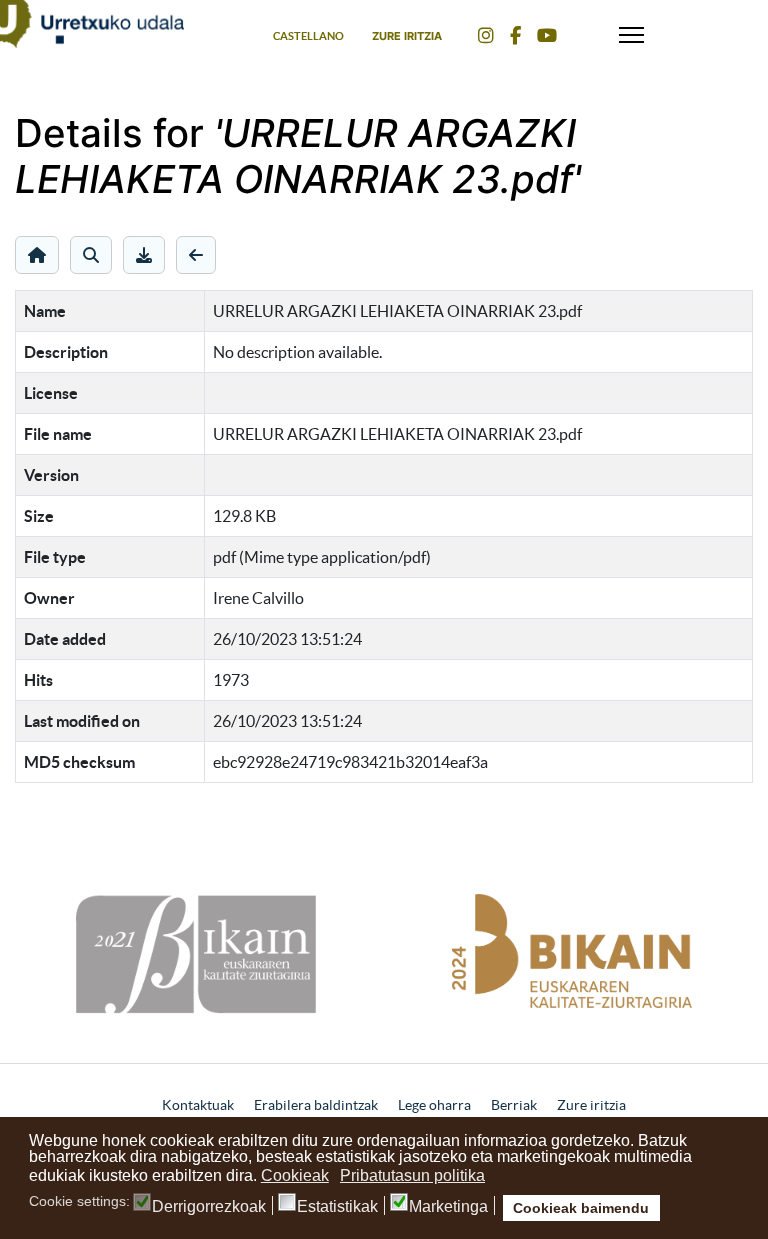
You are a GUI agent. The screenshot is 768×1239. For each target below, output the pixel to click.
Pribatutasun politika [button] (412, 1175)
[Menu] (631, 30)
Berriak (514, 1105)
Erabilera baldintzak (316, 1105)
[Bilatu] (91, 255)
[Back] (196, 255)
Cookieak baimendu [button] (581, 1208)
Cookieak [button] (295, 1175)
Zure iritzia (407, 36)
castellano (308, 36)
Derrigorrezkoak (209, 1207)
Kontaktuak (198, 1105)
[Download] (144, 255)
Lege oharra (434, 1105)
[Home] (37, 255)
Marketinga (448, 1207)
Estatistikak (337, 1207)
